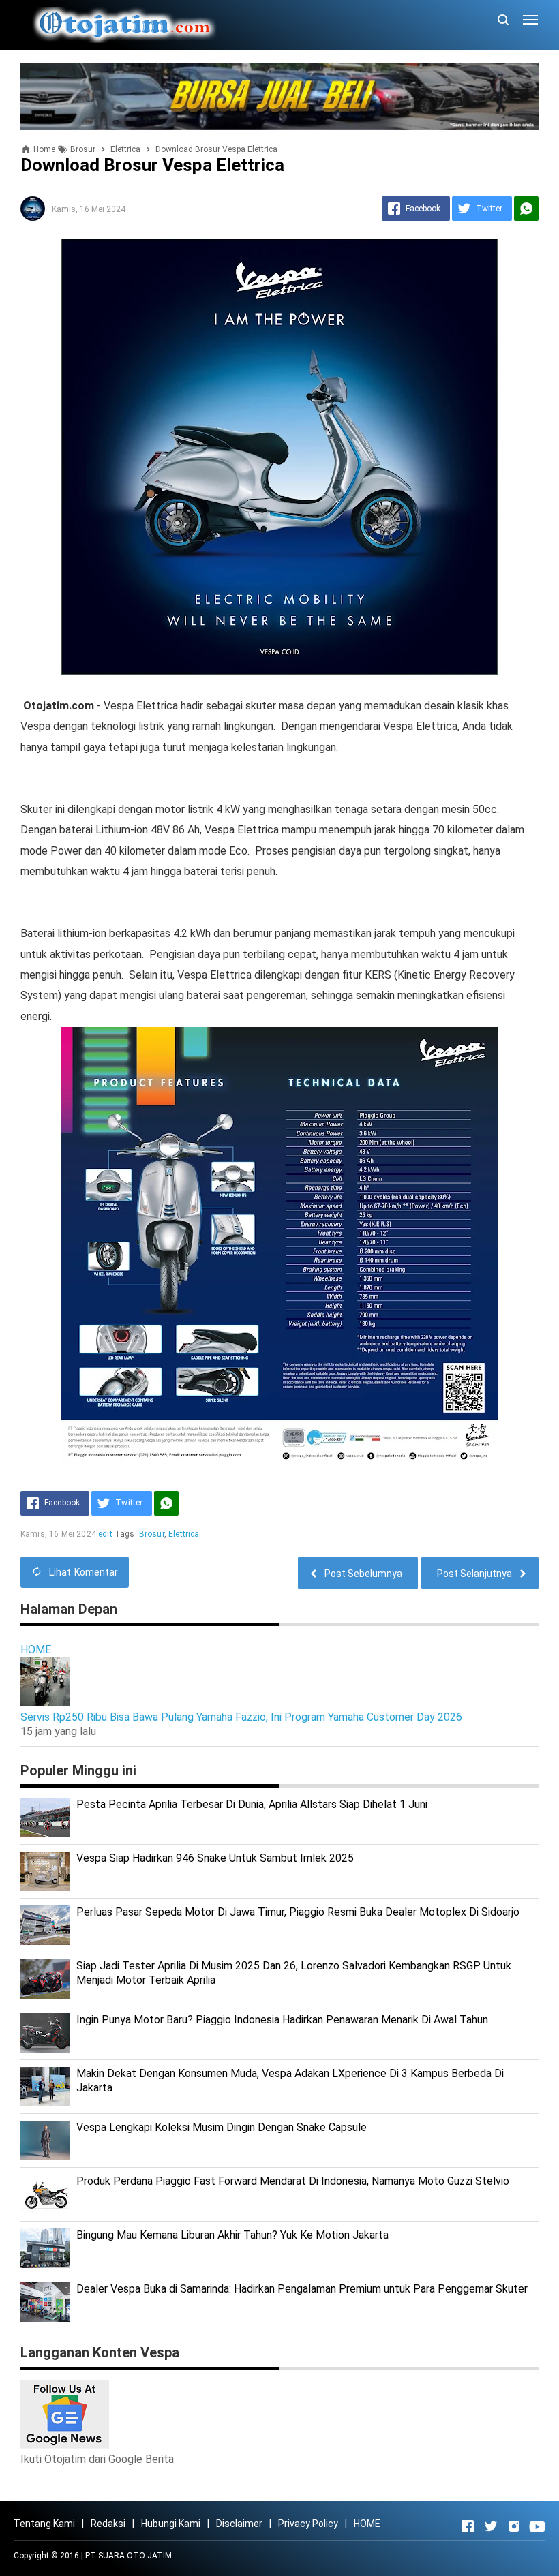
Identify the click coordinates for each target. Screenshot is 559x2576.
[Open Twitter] (491, 2526)
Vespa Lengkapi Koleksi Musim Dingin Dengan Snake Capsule (222, 2127)
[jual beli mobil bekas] (279, 96)
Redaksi (108, 2524)
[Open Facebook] (468, 2526)
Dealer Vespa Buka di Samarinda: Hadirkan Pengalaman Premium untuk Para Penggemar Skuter (302, 2289)
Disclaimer (239, 2524)
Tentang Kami (44, 2524)
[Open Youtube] (537, 2526)
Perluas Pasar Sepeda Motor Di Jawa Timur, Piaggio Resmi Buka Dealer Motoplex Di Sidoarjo (298, 1912)
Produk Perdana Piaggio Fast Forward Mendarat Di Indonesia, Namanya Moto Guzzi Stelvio (293, 2181)
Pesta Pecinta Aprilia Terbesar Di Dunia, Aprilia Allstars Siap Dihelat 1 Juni (252, 1804)
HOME (36, 1650)
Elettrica (184, 1534)
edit (105, 1534)
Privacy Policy (308, 2524)
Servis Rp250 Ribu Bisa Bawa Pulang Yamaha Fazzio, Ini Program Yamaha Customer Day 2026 (241, 1717)
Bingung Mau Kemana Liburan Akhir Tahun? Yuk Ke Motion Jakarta (232, 2235)
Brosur (152, 1534)
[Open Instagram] (514, 2526)
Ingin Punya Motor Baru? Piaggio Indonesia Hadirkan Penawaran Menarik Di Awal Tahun (282, 2020)
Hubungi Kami (171, 2524)
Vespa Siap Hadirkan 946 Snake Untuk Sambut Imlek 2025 (215, 1858)
